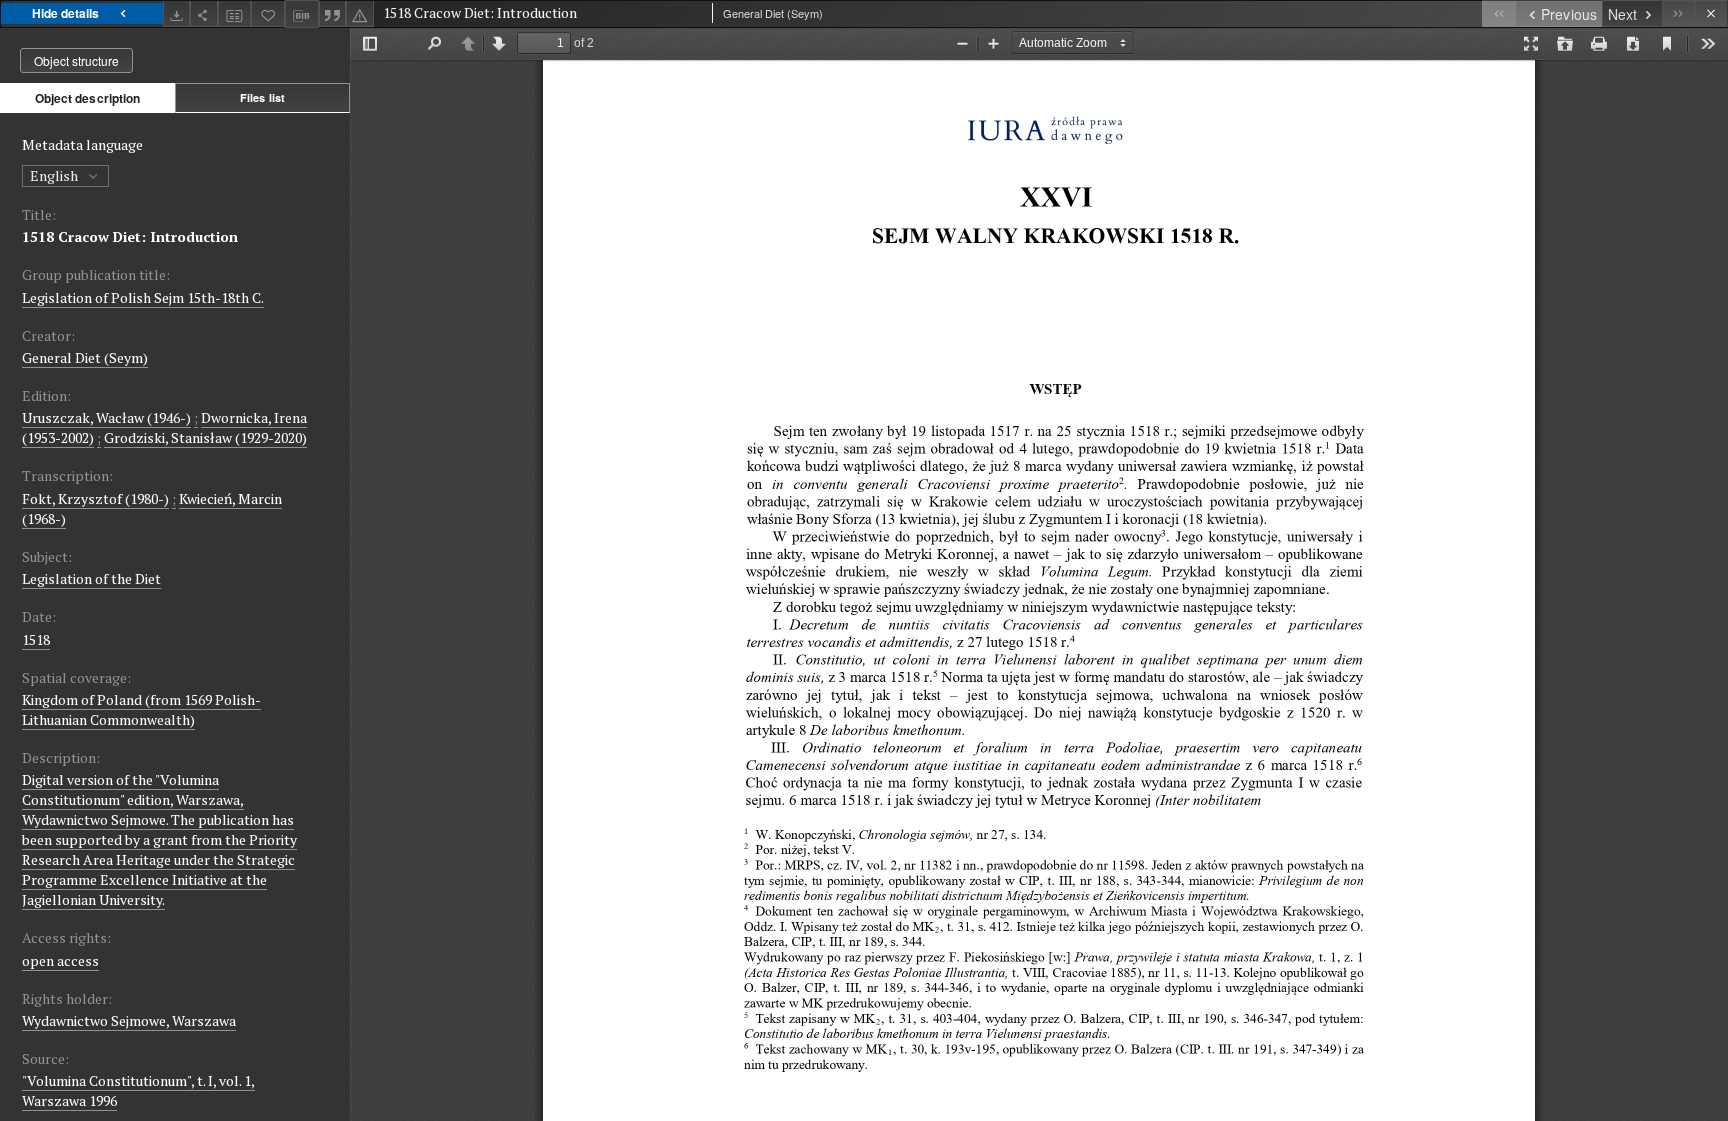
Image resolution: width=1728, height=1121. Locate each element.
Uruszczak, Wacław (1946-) (106, 417)
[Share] (204, 13)
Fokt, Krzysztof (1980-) (95, 498)
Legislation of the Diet (91, 578)
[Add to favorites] (268, 13)
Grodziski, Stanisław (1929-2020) (205, 437)
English (55, 175)
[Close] (1711, 13)
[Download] (177, 13)
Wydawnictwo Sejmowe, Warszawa (129, 1020)
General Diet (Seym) (85, 357)
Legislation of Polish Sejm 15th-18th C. (143, 297)
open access (60, 960)
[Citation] (333, 13)
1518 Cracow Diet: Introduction (130, 236)
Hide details (65, 13)
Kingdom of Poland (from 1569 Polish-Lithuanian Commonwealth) (141, 709)
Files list (262, 97)
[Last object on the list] (1678, 13)
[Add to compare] (235, 13)
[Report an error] (360, 13)
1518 (36, 639)
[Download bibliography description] (302, 14)
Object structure (76, 60)
